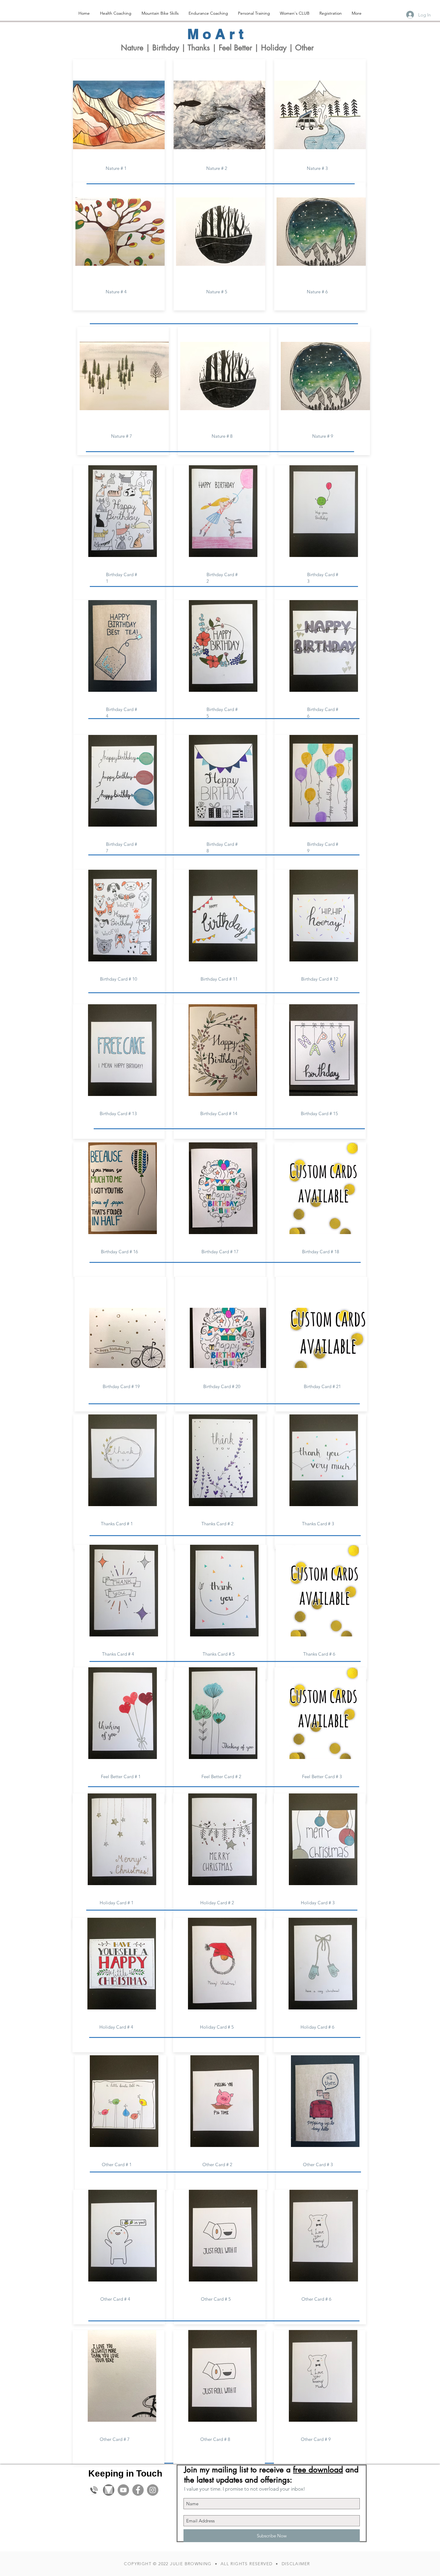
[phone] (94, 2490)
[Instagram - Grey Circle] (153, 2490)
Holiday (274, 48)
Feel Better (235, 48)
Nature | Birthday (150, 48)
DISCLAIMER (296, 2564)
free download (318, 2470)
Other (304, 48)
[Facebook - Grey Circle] (138, 2490)
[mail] (109, 2490)
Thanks (200, 48)
